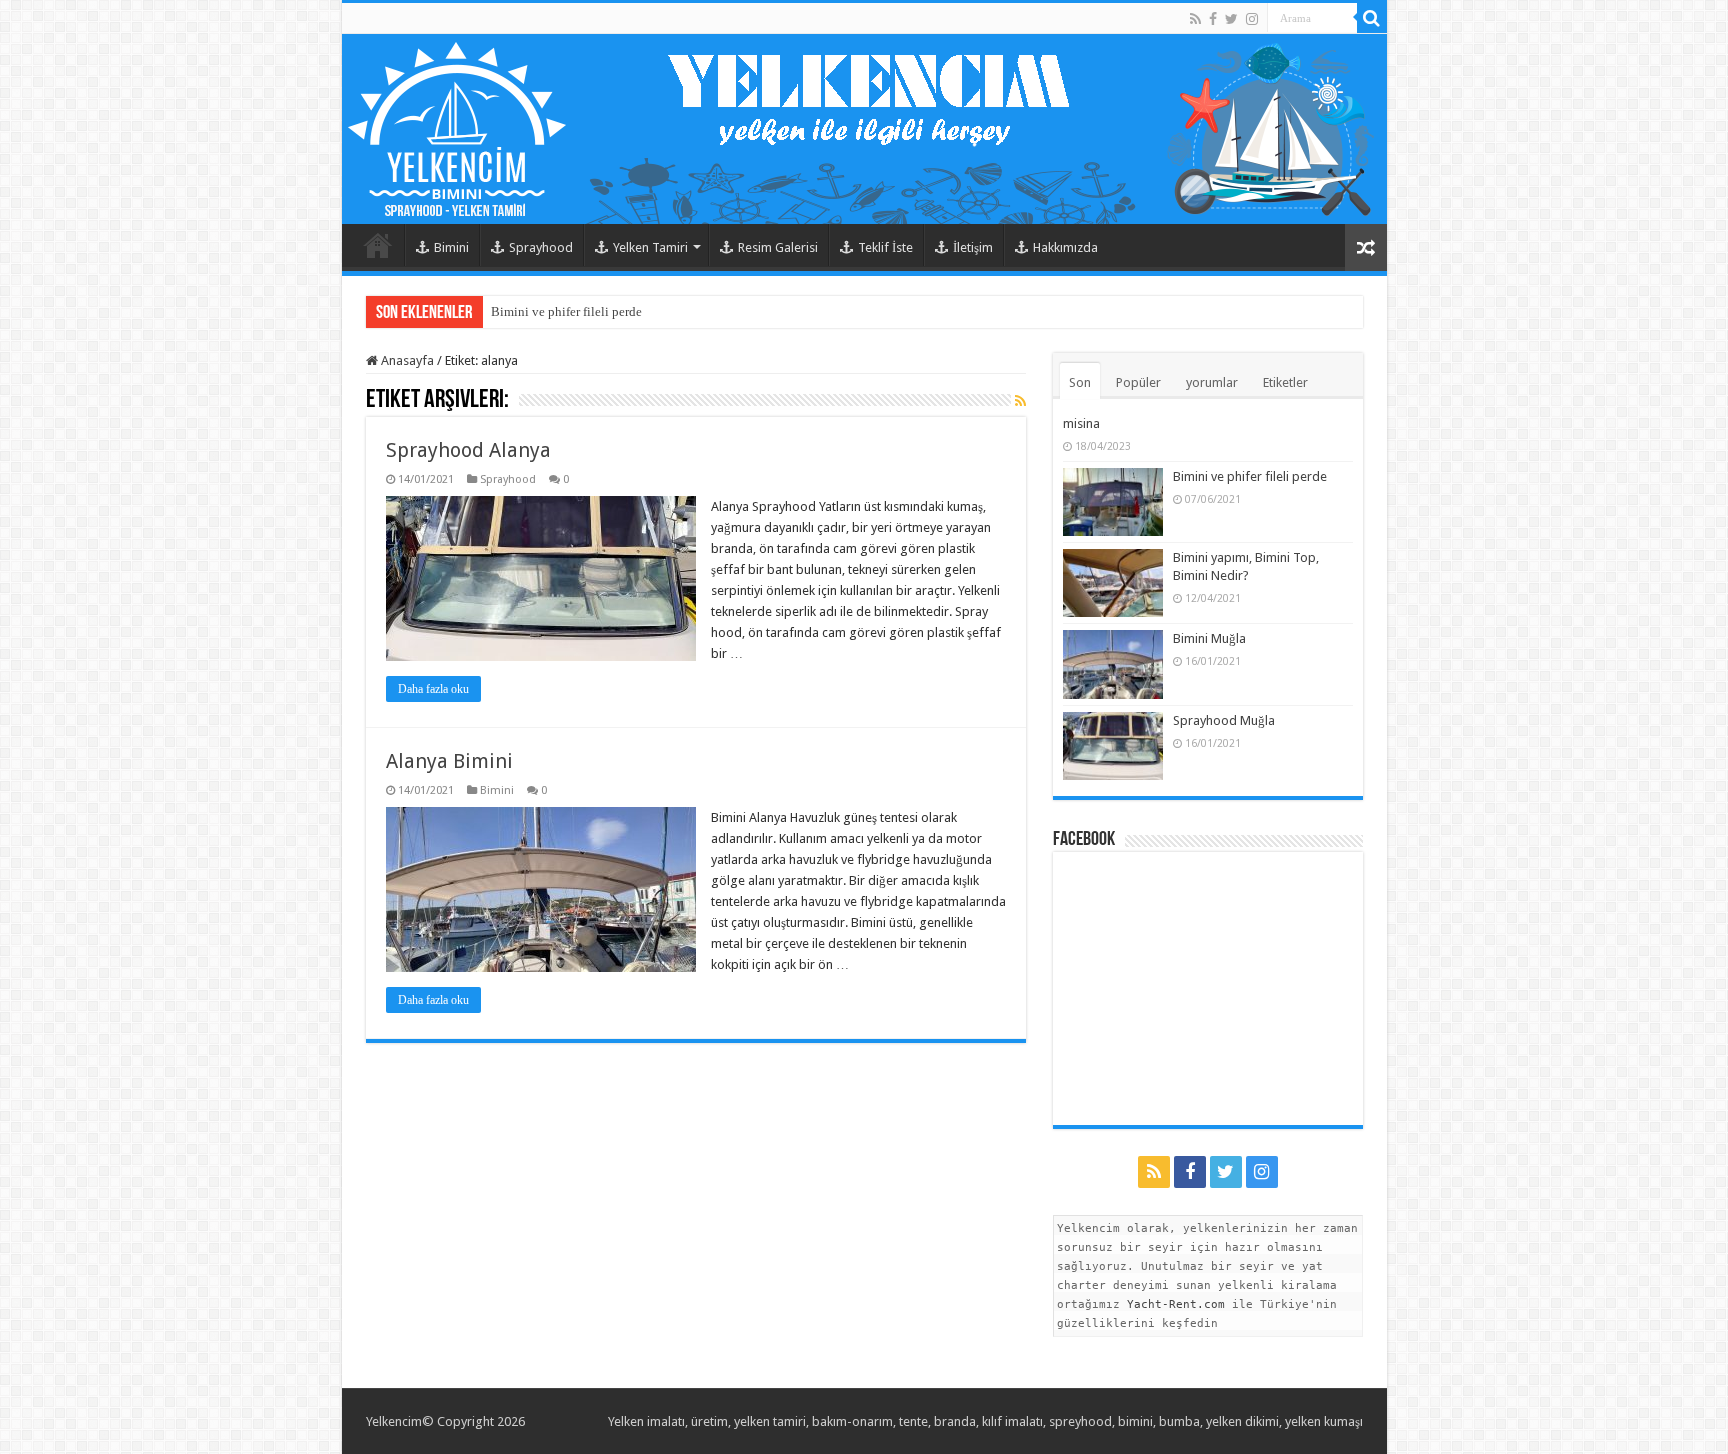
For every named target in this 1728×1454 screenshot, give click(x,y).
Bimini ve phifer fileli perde (566, 311)
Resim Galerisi (778, 247)
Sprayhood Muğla (1224, 720)
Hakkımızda (1065, 247)
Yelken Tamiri (650, 247)
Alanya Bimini (449, 761)
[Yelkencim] (864, 129)
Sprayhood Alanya (468, 450)
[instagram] (1252, 19)
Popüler (1138, 382)
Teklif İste (885, 247)
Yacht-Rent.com (1176, 1304)
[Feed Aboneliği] (1020, 401)
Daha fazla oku (433, 689)
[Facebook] (1213, 19)
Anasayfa (406, 360)
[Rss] (1195, 19)
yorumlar (1212, 382)
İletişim (973, 247)
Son (1080, 382)
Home (378, 245)
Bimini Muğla (1209, 638)
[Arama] (1372, 18)
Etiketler (1285, 382)
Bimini (451, 247)
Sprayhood (541, 247)
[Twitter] (1231, 19)
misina (1081, 423)
